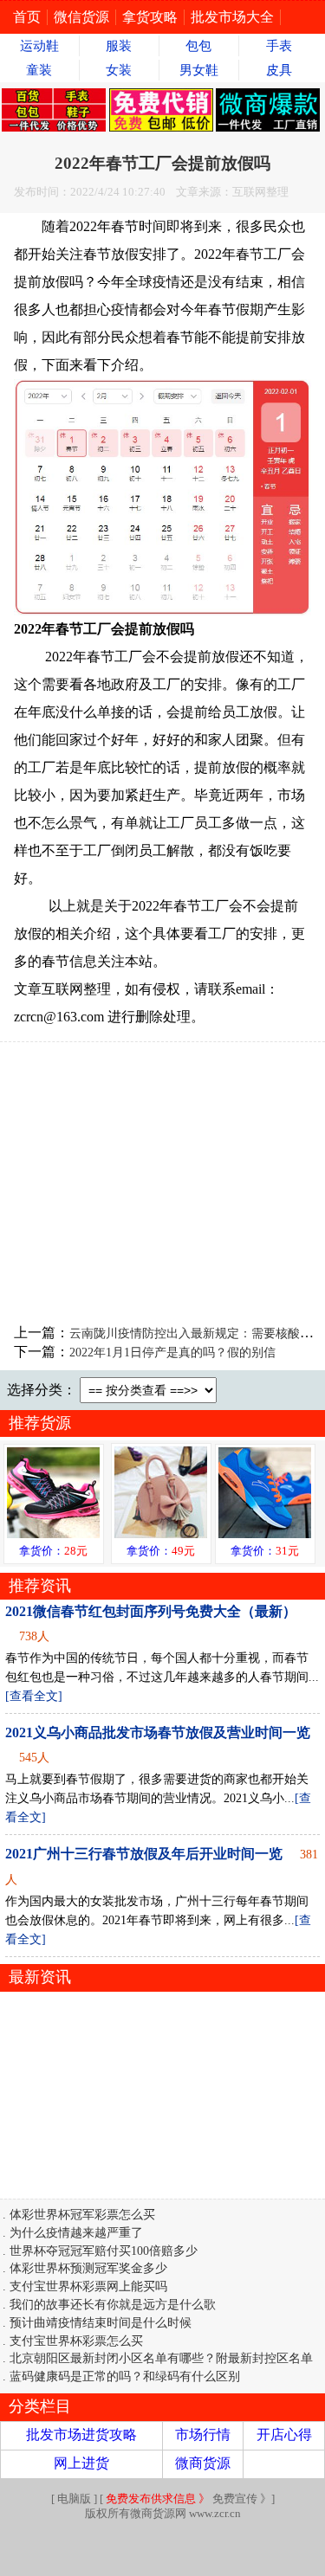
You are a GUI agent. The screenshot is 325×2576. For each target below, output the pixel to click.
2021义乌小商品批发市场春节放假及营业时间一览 (158, 1732)
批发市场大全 (232, 17)
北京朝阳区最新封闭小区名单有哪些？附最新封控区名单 (161, 2358)
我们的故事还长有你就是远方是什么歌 (113, 2304)
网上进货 (81, 2463)
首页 (27, 17)
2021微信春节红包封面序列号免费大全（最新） (151, 1611)
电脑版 (74, 2499)
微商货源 (203, 2463)
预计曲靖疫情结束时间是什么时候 (101, 2322)
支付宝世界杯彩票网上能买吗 (88, 2286)
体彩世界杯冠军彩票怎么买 (82, 2214)
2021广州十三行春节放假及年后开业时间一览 (144, 1854)
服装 (119, 46)
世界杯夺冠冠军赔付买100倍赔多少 (104, 2251)
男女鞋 (199, 70)
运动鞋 (39, 46)
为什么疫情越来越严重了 (76, 2232)
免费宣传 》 (188, 2499)
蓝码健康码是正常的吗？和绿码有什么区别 (125, 2376)
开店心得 (284, 2434)
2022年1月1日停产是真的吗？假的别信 (172, 1352)
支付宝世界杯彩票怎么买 (76, 2341)
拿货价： (53, 1551)
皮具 (279, 70)
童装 (39, 70)
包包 (198, 46)
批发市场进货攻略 (81, 2434)
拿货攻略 (150, 17)
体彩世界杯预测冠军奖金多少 (88, 2268)
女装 (119, 70)
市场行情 (203, 2434)
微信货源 (81, 17)
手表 (279, 46)
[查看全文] (34, 1696)
